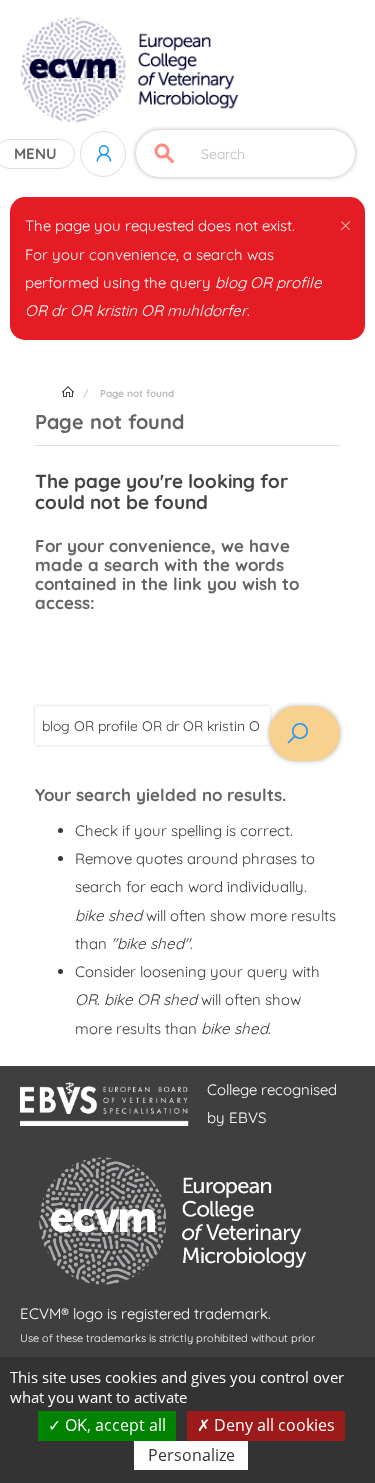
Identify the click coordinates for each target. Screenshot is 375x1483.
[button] (345, 222)
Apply (165, 153)
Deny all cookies (272, 1425)
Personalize (191, 1455)
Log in (103, 154)
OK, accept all (113, 1425)
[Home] (131, 70)
